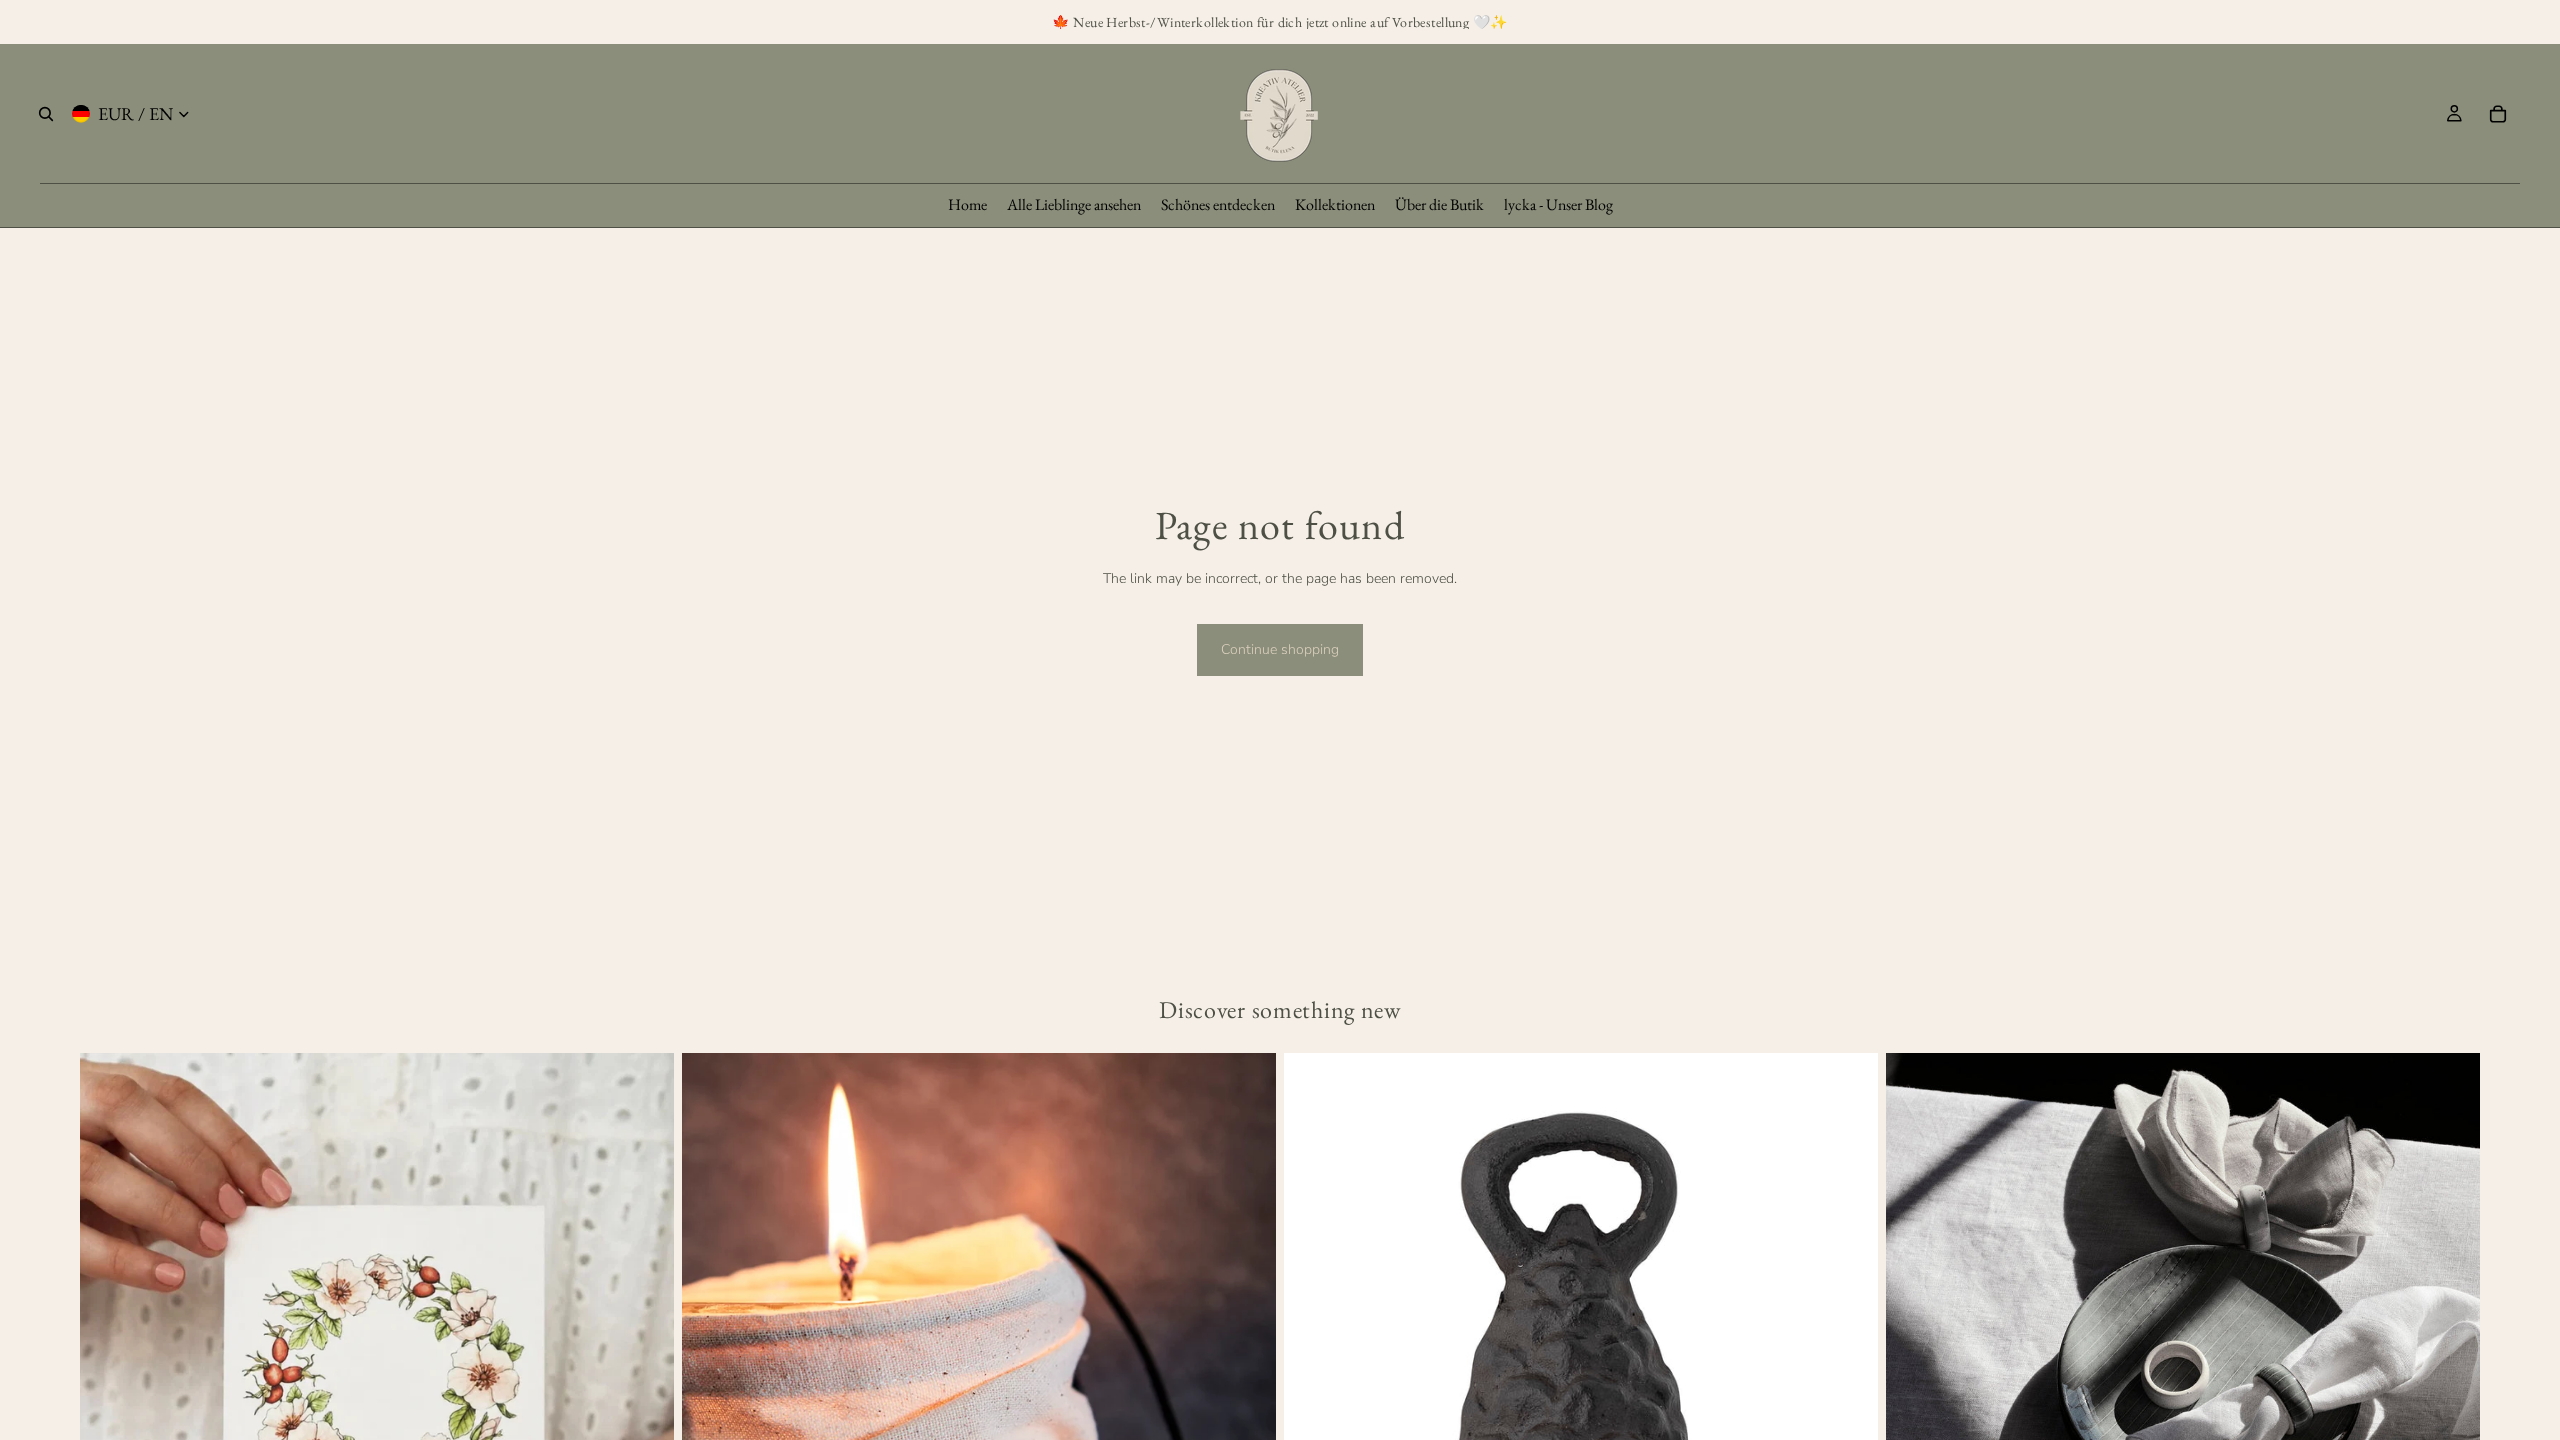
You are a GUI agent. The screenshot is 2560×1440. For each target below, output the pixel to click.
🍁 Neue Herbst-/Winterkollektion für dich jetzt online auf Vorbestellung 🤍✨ (1279, 22)
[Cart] (2498, 114)
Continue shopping (1280, 649)
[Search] (46, 114)
